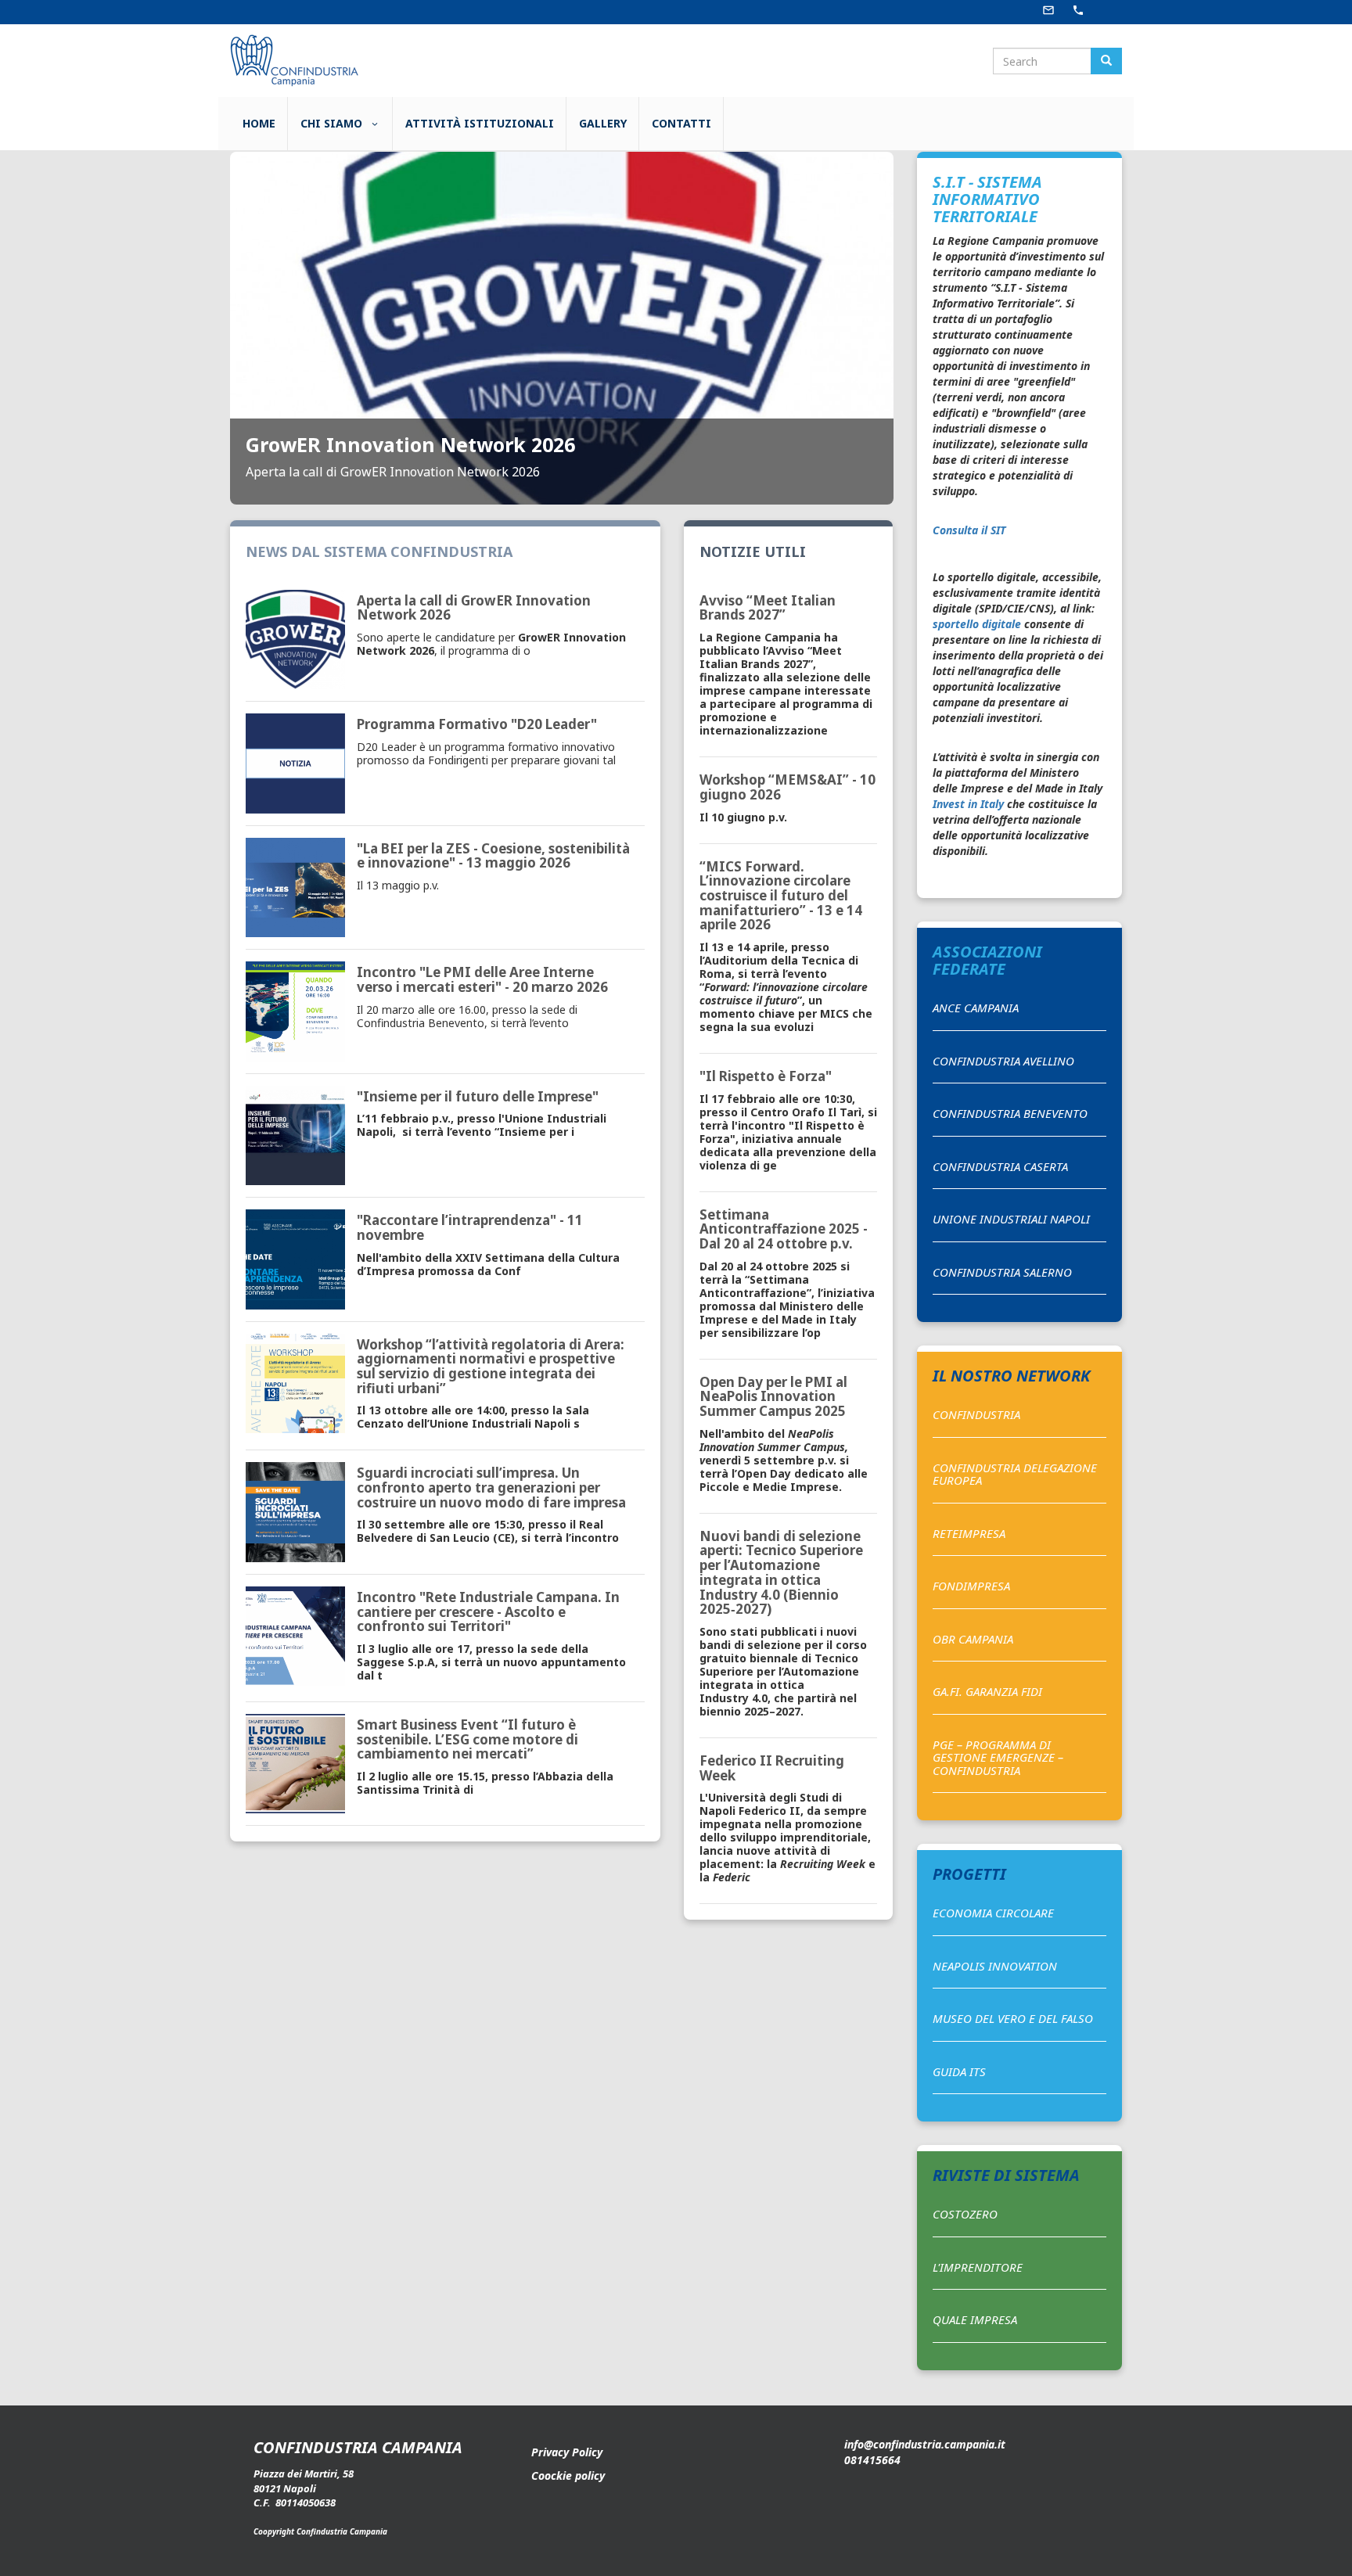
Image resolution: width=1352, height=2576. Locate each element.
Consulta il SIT (969, 530)
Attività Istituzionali (480, 123)
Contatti (681, 123)
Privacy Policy (567, 2452)
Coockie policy (568, 2475)
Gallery (603, 123)
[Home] (293, 59)
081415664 (872, 2460)
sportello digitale (977, 624)
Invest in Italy (968, 804)
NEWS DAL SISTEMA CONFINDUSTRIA (379, 551)
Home (259, 123)
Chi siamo (333, 123)
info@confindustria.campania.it (925, 2444)
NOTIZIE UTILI (753, 551)
